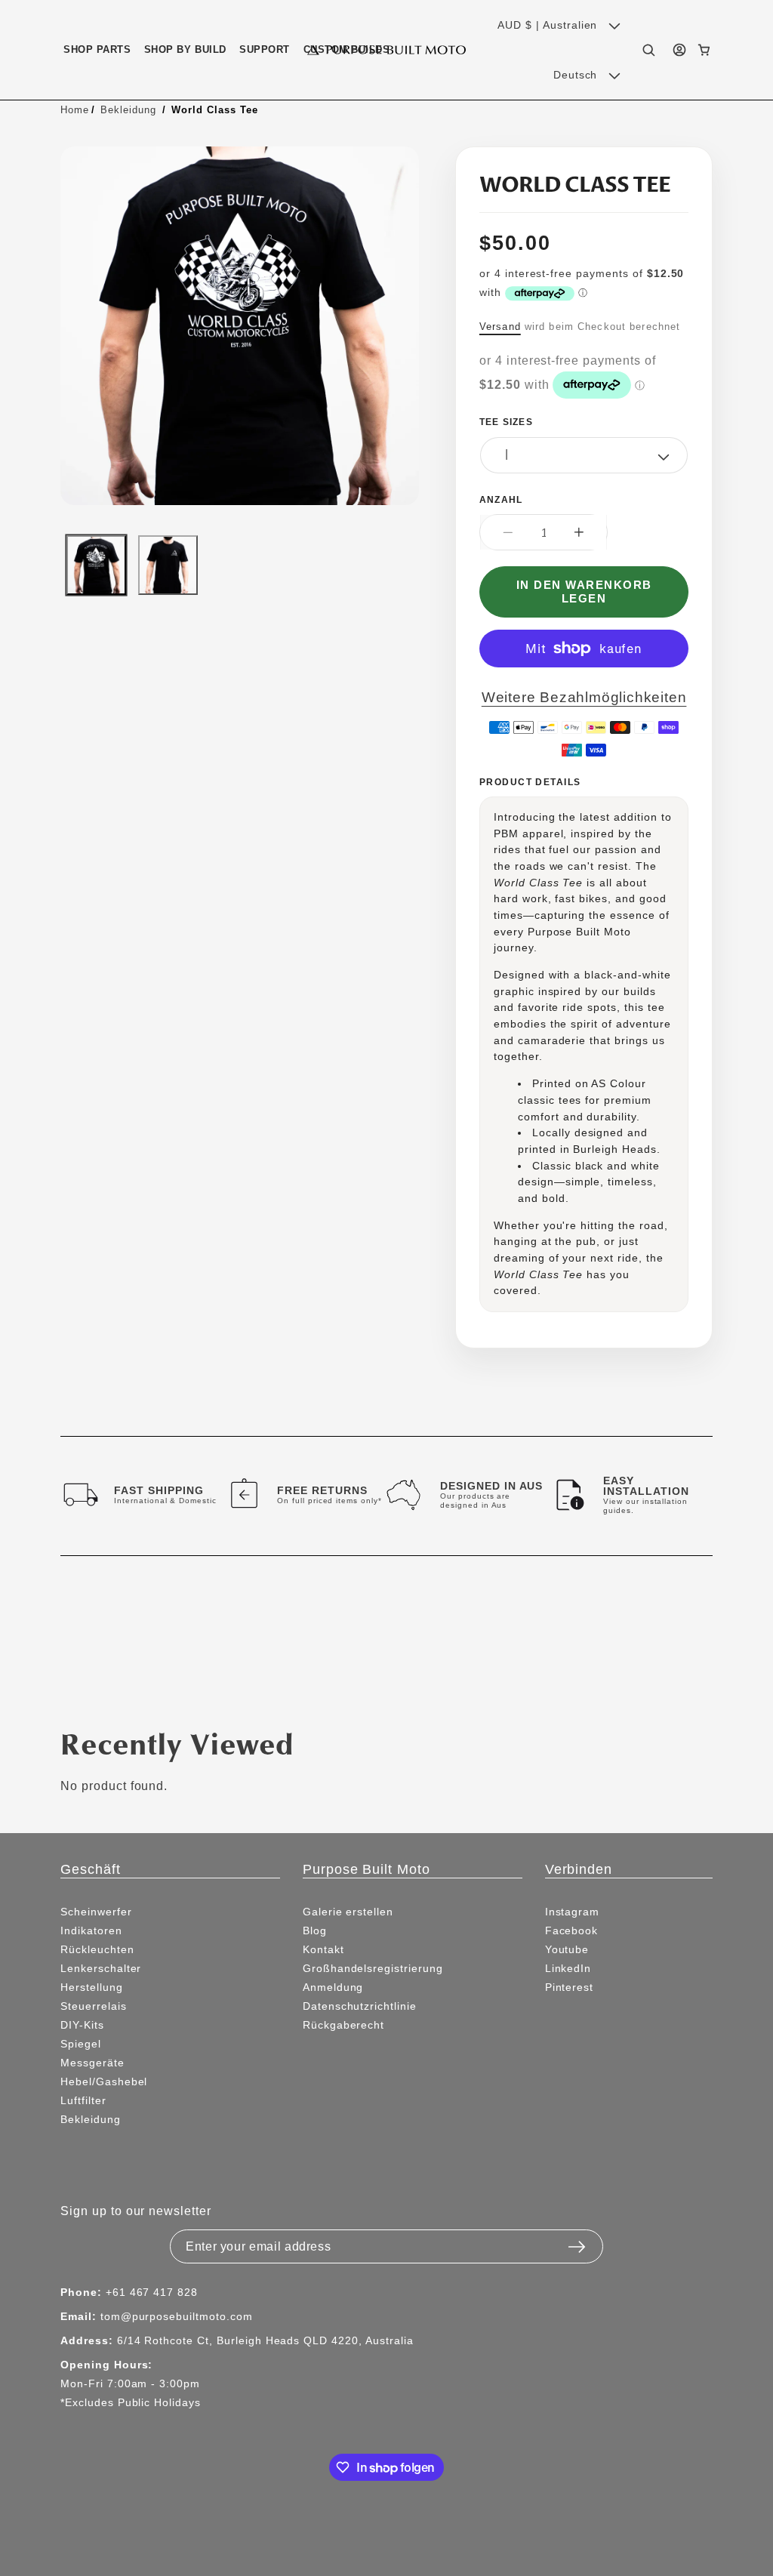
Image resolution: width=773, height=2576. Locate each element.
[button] (97, 49)
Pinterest (570, 1987)
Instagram (573, 1912)
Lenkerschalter (101, 1968)
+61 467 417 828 (152, 2292)
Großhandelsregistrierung (373, 1968)
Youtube (567, 1949)
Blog (315, 1930)
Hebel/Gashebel (104, 2081)
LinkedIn (568, 1968)
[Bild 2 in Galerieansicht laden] (168, 565)
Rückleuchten (97, 1949)
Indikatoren (91, 1930)
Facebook (572, 1930)
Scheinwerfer (96, 1912)
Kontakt (323, 1949)
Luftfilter (83, 2100)
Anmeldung (333, 1987)
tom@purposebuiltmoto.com (177, 2316)
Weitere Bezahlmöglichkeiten (584, 697)
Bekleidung (128, 109)
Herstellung (92, 1987)
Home (75, 109)
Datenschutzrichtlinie (360, 2006)
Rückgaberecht (343, 2025)
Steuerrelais (94, 2006)
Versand (500, 326)
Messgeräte (92, 2063)
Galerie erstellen (348, 1912)
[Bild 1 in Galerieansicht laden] (96, 565)
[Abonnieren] (577, 2242)
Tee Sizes (506, 422)
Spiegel (81, 2044)
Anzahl (501, 499)
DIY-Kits (82, 2025)
